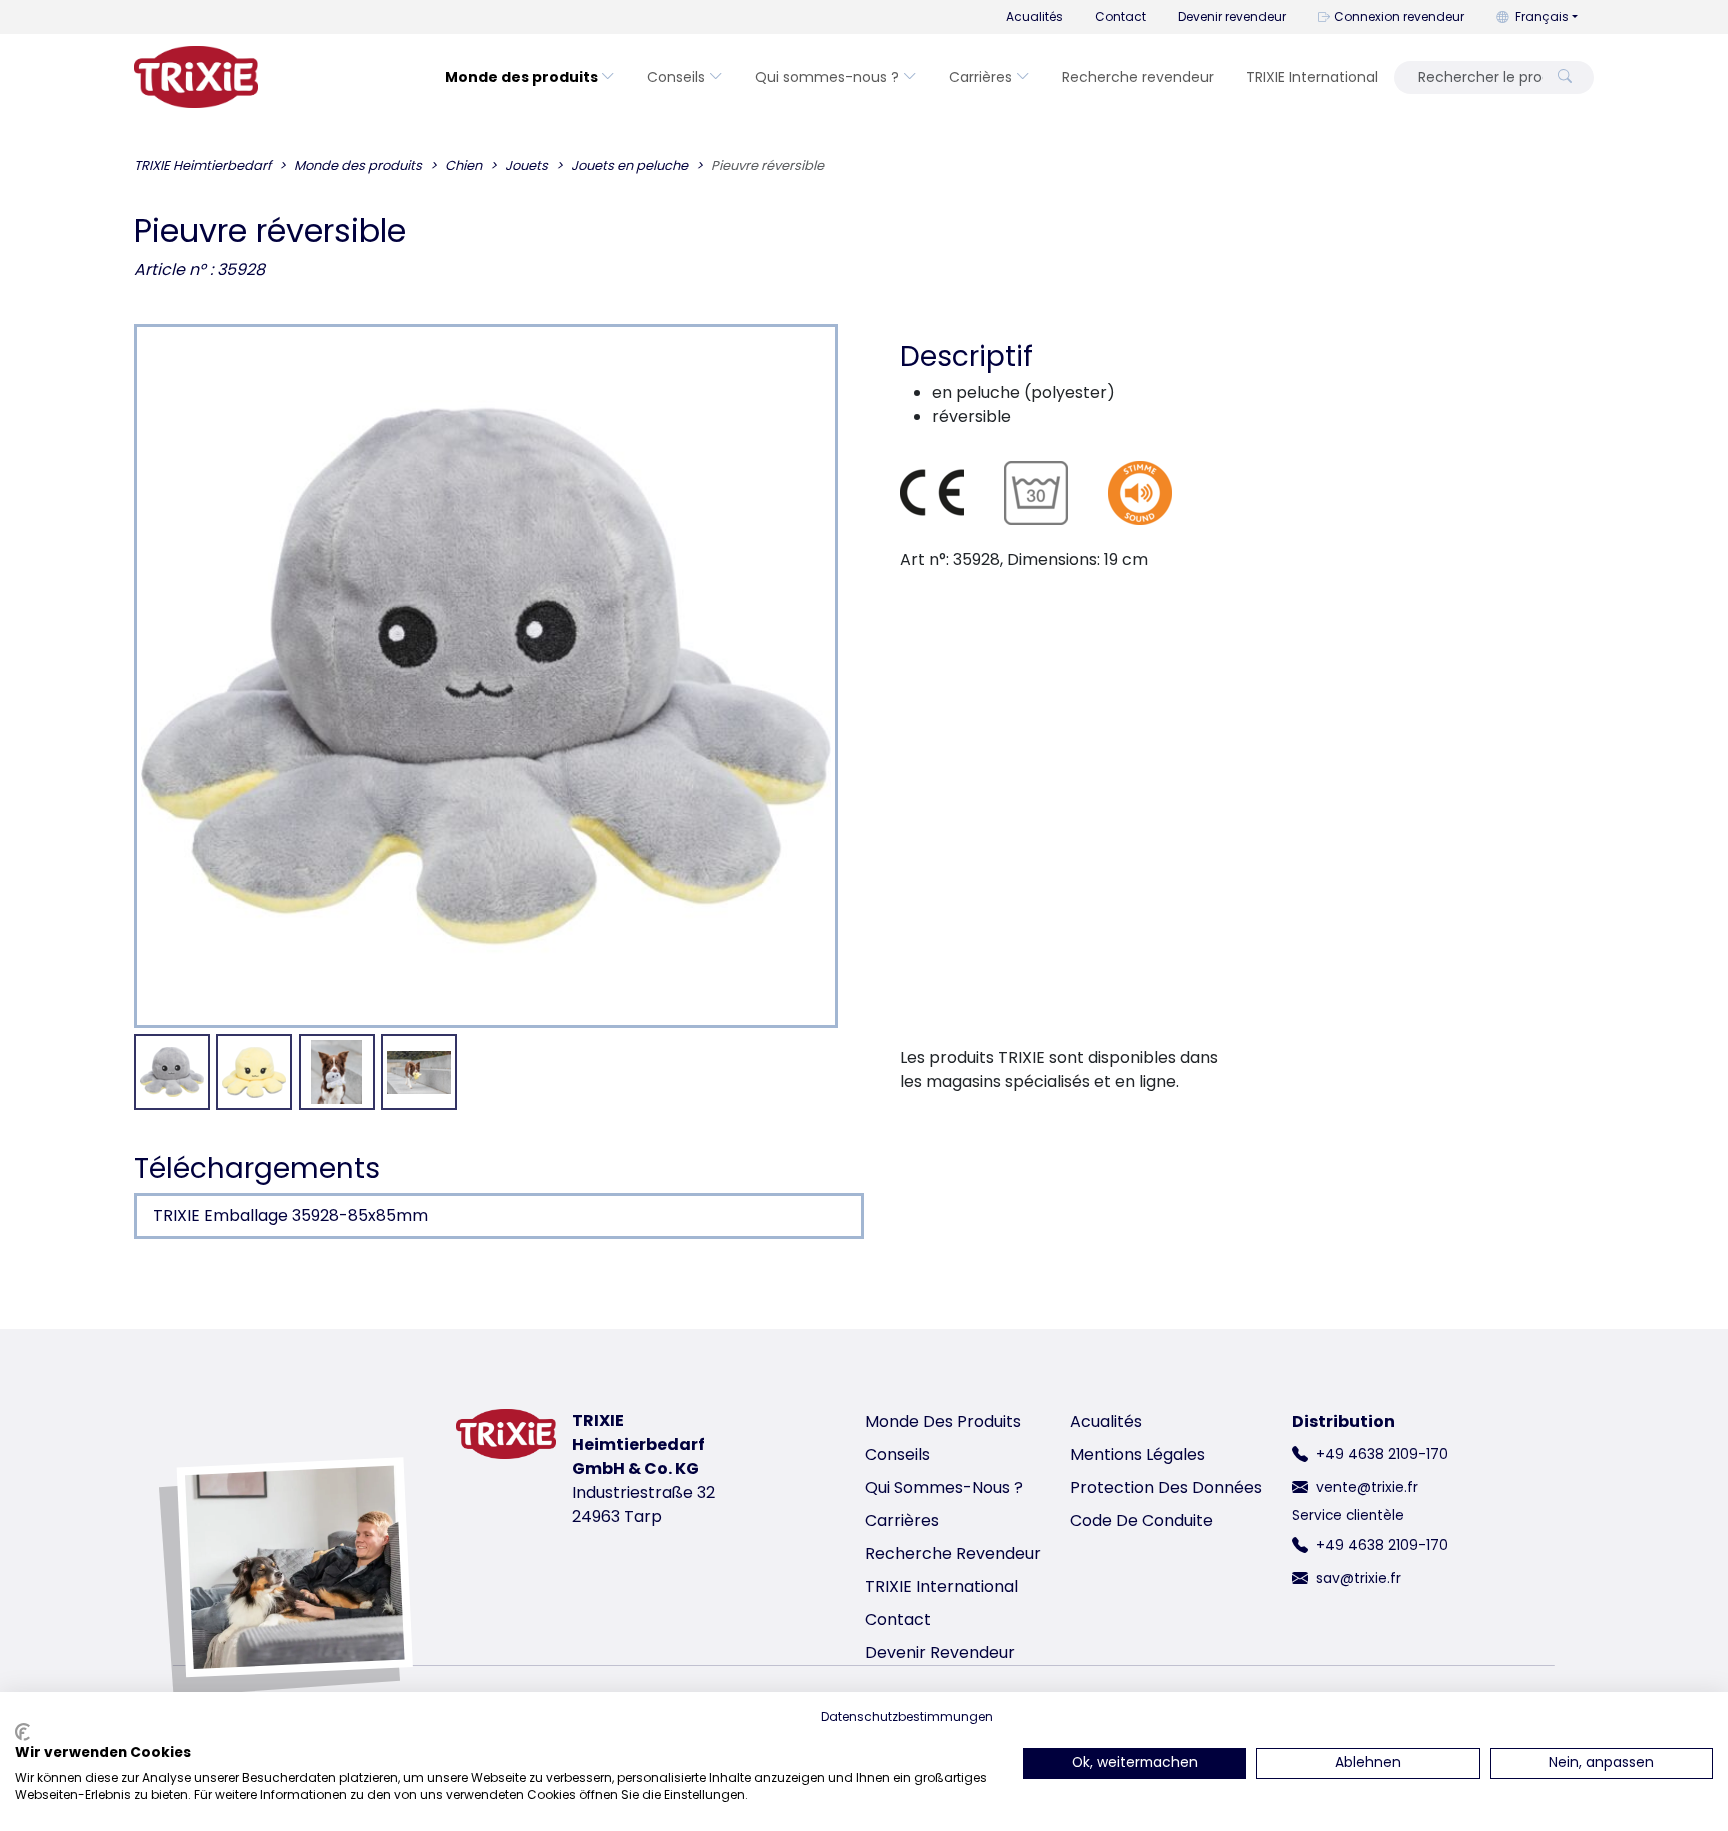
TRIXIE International (1312, 77)
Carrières (980, 77)
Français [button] (1542, 16)
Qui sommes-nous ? (827, 77)
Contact (1120, 16)
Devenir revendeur (1232, 16)
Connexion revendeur (1399, 16)
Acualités (1034, 16)
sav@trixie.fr (1358, 1578)
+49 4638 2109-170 (1382, 1454)
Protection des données (1166, 1487)
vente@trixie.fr (1367, 1487)
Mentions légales (1137, 1454)
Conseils (676, 77)
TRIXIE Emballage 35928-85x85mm (290, 1215)
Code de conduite (1141, 1520)
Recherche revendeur (1138, 77)
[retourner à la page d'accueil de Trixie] (196, 77)
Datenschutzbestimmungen (907, 1716)
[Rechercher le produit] (1565, 77)
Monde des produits (521, 77)
